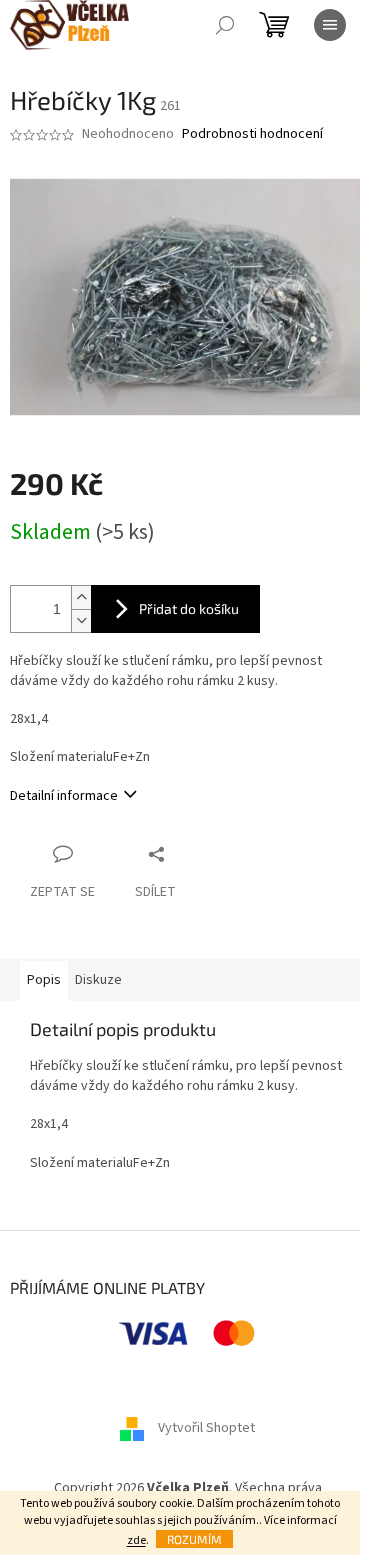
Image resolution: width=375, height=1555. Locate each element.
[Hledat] (225, 25)
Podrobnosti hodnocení (252, 134)
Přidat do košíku (189, 608)
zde (136, 1540)
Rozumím (194, 1539)
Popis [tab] (44, 980)
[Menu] (330, 25)
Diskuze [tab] (98, 980)
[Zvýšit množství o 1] (81, 597)
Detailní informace (64, 796)
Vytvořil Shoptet (206, 1428)
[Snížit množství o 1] (81, 620)
